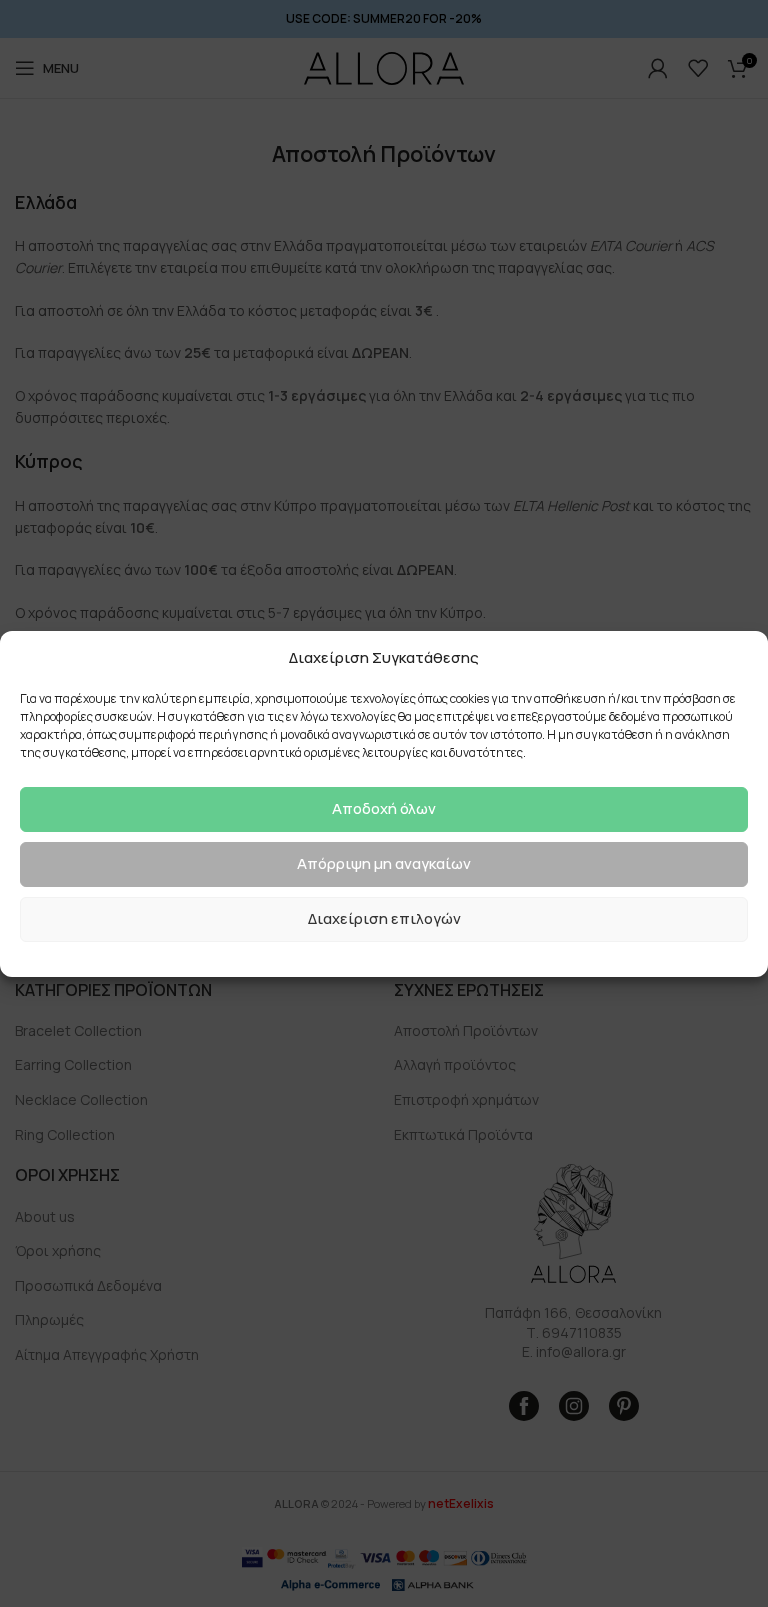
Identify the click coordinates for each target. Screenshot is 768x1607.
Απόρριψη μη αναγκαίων (384, 863)
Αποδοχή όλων (384, 808)
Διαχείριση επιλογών (384, 918)
